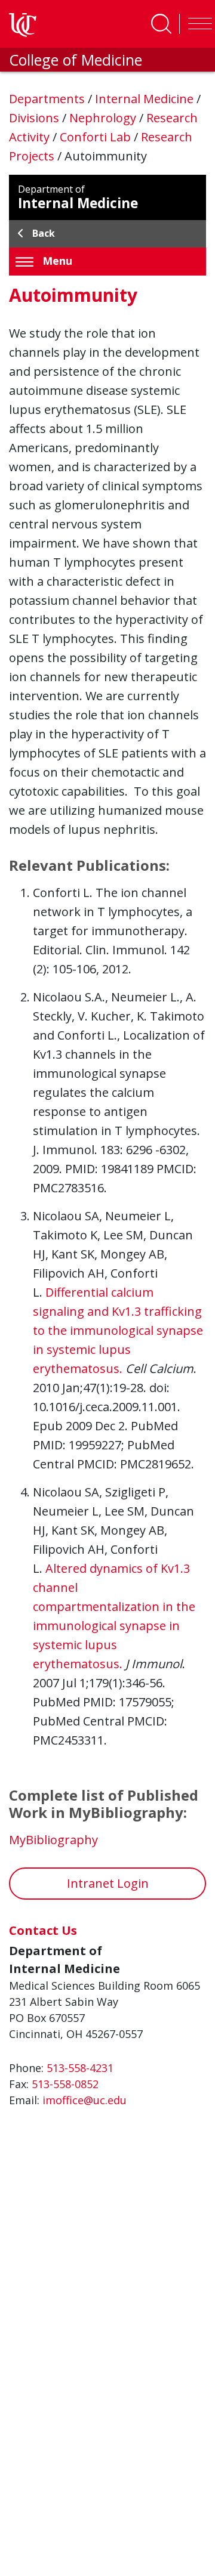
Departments (48, 99)
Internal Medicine (146, 99)
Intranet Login (108, 1883)
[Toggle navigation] (197, 24)
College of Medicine (76, 60)
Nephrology (104, 118)
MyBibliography (53, 1840)
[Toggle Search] (161, 24)
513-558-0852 (65, 2084)
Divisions (36, 118)
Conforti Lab (97, 137)
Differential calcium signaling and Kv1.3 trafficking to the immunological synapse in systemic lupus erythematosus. (118, 1330)
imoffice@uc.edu (85, 2100)
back (44, 233)
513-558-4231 (80, 2068)
